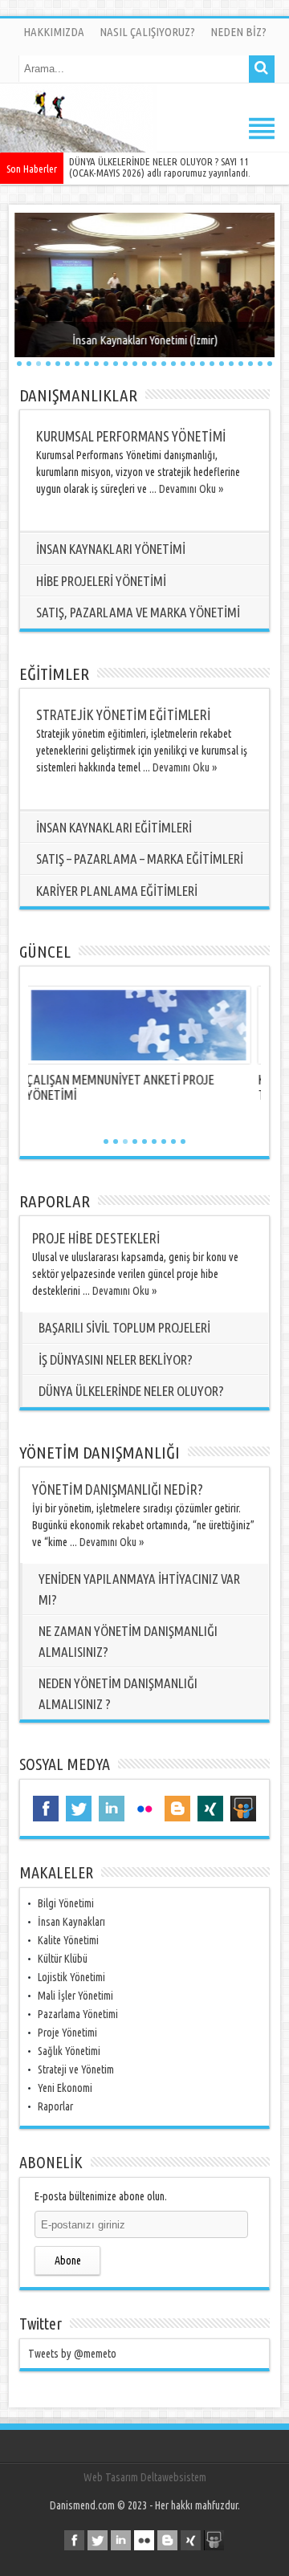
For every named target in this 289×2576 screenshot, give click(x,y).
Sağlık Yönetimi (69, 2051)
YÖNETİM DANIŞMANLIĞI (100, 1452)
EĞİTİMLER (54, 674)
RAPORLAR (55, 1201)
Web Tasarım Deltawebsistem (145, 2477)
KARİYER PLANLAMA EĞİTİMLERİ (117, 891)
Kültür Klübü (63, 1959)
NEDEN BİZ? (238, 32)
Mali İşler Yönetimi (75, 1996)
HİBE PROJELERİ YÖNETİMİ (101, 581)
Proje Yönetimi (67, 2033)
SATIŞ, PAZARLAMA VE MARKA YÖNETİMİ (138, 612)
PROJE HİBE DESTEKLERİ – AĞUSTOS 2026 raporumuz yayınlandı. (173, 167)
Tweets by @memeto (72, 2354)
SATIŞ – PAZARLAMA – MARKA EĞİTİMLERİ (140, 859)
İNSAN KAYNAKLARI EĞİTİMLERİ (114, 827)
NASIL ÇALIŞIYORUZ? (147, 32)
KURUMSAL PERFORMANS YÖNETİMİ (131, 436)
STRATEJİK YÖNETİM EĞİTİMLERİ (124, 715)
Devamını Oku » (191, 489)
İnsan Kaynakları (71, 1922)
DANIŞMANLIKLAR (78, 395)
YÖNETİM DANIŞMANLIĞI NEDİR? (118, 1489)
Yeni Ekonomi (65, 2088)
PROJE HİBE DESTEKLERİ (96, 1238)
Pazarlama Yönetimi (78, 2014)
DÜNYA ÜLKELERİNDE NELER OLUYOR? (131, 1391)
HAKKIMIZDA (54, 32)
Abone (68, 2261)
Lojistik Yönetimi (71, 1977)
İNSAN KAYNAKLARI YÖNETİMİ (111, 549)
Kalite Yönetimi (68, 1940)
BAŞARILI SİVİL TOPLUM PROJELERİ (124, 1327)
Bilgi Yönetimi (66, 1903)
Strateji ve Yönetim (76, 2069)
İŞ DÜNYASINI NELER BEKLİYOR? (116, 1359)
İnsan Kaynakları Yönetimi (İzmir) (145, 340)
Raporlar (55, 2106)
